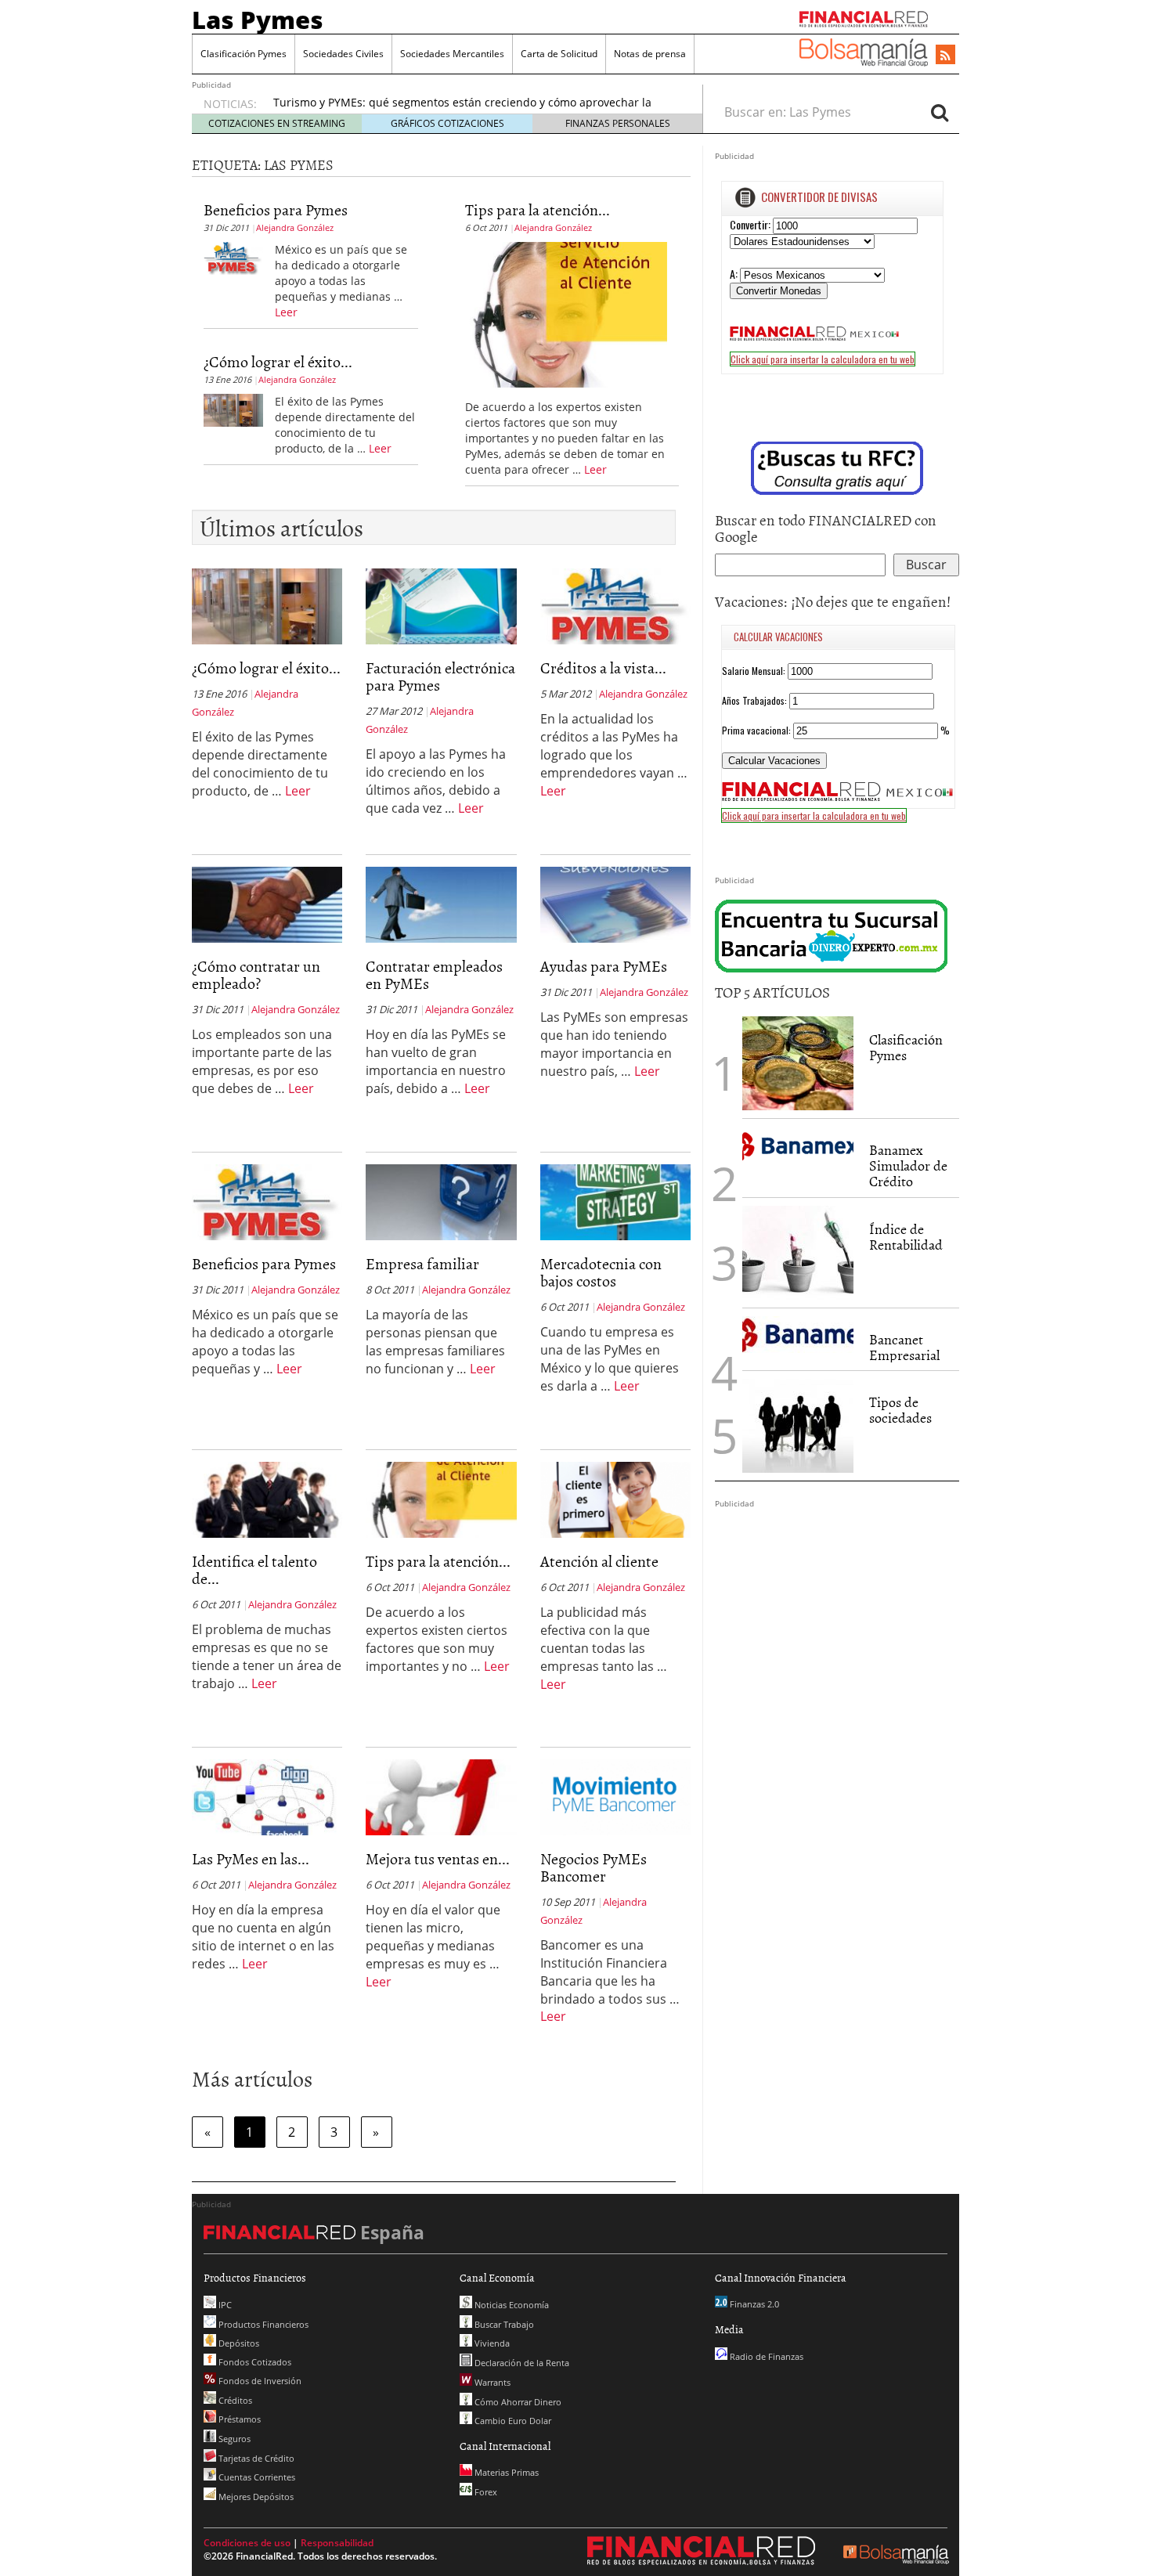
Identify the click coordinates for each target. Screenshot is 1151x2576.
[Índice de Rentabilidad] (798, 1253)
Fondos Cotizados (254, 2362)
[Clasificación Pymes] (798, 1063)
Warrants (491, 2382)
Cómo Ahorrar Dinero (517, 2402)
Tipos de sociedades (900, 1410)
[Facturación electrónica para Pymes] (441, 605)
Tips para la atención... (538, 209)
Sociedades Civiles (343, 54)
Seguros (233, 2439)
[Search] (940, 112)
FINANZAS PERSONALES (618, 123)
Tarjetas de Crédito (255, 2458)
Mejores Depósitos (255, 2497)
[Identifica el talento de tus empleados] (267, 1499)
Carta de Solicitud (559, 54)
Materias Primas (505, 2472)
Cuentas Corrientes (256, 2477)
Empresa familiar (422, 1263)
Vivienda (491, 2343)
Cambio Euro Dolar (512, 2421)
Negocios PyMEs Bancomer (594, 1867)
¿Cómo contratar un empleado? (256, 974)
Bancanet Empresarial (904, 1347)
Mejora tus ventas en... (438, 1858)
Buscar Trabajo (503, 2324)
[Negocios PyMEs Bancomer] (615, 1796)
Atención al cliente (599, 1560)
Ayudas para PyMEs (604, 965)
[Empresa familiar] (441, 1201)
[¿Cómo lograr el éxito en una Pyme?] (233, 409)
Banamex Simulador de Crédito (908, 1165)
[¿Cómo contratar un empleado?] (267, 904)
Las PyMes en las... (251, 1858)
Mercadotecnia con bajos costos (601, 1272)
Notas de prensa (650, 54)
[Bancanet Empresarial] (798, 1335)
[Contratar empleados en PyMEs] (441, 904)
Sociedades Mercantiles (452, 54)
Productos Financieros (262, 2324)
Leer (286, 312)
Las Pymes (258, 20)
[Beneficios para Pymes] (233, 257)
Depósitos (238, 2343)
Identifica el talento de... (254, 1569)
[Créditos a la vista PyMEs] (615, 605)
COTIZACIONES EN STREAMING (277, 123)
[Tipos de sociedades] (798, 1426)
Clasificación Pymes (244, 54)
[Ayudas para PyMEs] (615, 904)
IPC (224, 2305)
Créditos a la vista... (603, 667)
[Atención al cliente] (615, 1499)
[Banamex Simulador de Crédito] (798, 1145)
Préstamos (238, 2419)
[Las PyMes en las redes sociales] (267, 1796)
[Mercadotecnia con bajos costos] (615, 1201)
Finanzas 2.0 (753, 2304)
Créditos (234, 2400)
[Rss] (945, 56)
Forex (485, 2492)
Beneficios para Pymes (276, 209)
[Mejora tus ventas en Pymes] (441, 1796)
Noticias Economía (511, 2305)
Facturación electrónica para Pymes (440, 676)
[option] (473, 110)
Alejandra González (295, 227)
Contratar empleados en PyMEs (434, 974)
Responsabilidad (337, 2543)
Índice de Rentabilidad (906, 1237)
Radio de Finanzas (765, 2356)
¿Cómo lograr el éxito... (278, 361)
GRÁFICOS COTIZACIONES (447, 123)
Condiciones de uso (247, 2543)
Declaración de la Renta (521, 2363)
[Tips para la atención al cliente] (566, 313)
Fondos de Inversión (259, 2381)
